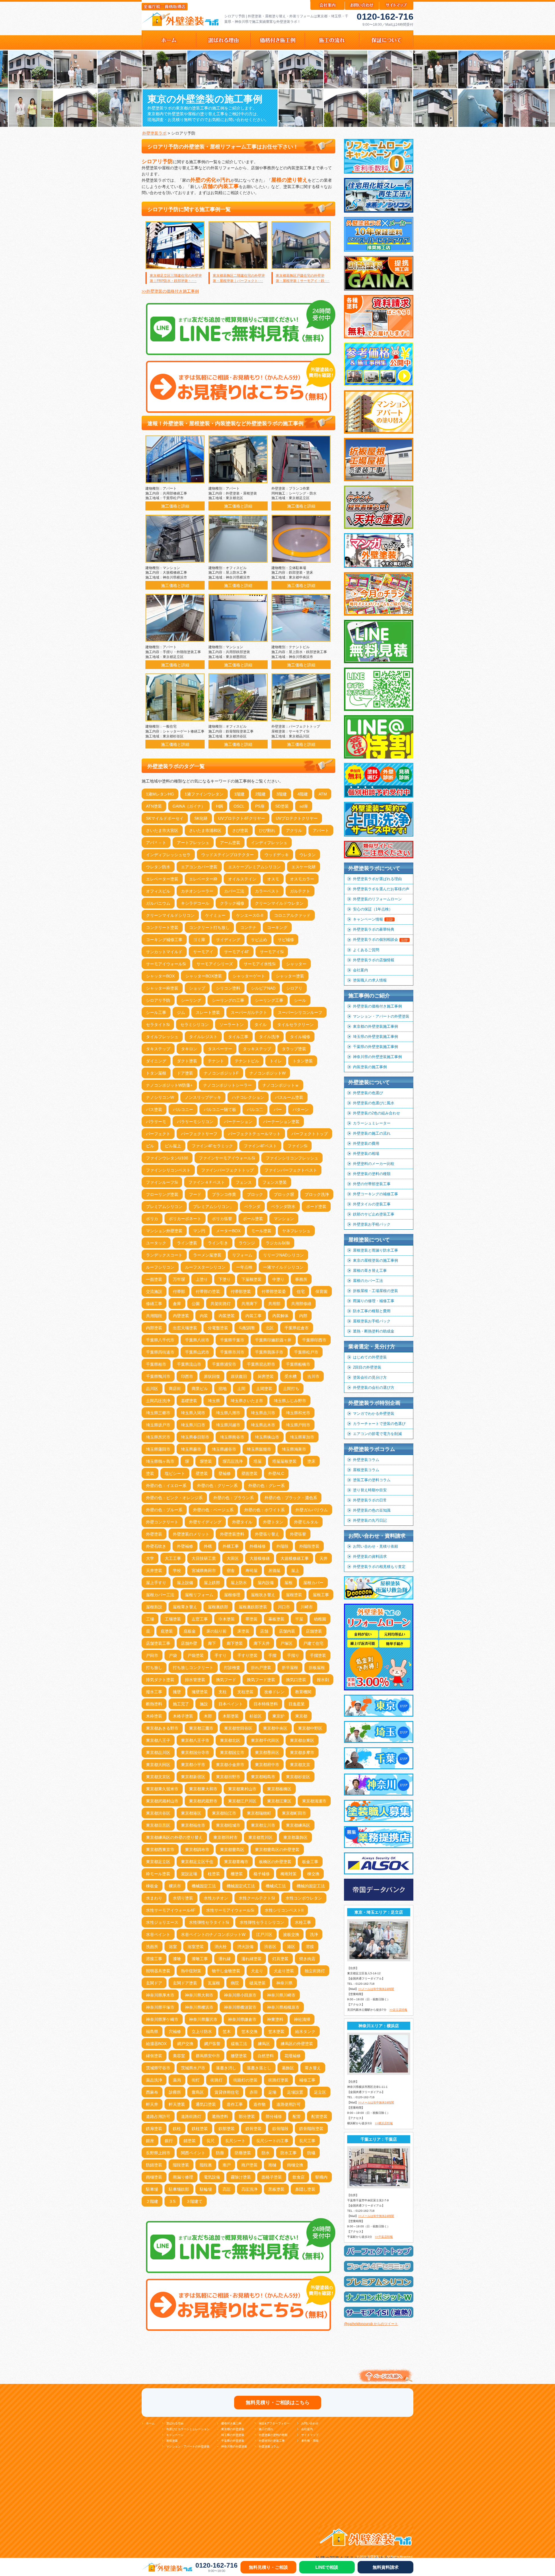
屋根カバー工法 (160, 1595)
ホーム (150, 2423)
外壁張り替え (267, 1534)
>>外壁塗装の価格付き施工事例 (170, 291)
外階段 (282, 1546)
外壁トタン (273, 1522)
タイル (260, 1025)
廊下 (212, 1643)
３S (172, 2201)
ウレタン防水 (158, 867)
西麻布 (152, 2092)
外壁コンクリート (162, 1522)
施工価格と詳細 (175, 506)
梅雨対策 (288, 1874)
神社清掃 (302, 2019)
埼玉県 (214, 1401)
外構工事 (231, 1546)
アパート (321, 830)
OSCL (239, 806)
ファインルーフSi (162, 1182)
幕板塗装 (276, 1619)
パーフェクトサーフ (199, 1134)
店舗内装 (287, 1631)
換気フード (226, 1680)
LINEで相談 (327, 2567)
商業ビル (200, 1389)
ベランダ (252, 1207)
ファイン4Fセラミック (212, 1146)
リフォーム (242, 1255)
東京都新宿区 (193, 1777)
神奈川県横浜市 (199, 2007)
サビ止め (259, 940)
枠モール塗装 (158, 1874)
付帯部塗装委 (274, 1291)
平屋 (299, 1619)
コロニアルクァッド (292, 915)
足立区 (320, 2092)
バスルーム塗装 (289, 1097)
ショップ (197, 988)
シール (300, 1000)
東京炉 (278, 1716)
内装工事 (254, 1316)
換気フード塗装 (261, 1680)
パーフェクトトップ (310, 1134)
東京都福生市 (193, 1825)
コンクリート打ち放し (209, 928)
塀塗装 (206, 1461)
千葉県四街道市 (160, 1352)
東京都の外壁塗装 (233, 2429)
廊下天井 (262, 1643)
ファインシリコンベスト (168, 1170)
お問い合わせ (310, 2423)
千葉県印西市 (314, 1340)
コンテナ (248, 928)
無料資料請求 (386, 2567)
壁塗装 (202, 1473)
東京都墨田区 (267, 1752)
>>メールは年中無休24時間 (376, 1989)
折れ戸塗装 (261, 1668)
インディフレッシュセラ (168, 855)
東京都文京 (300, 1765)
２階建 (152, 2201)
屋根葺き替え (185, 1607)
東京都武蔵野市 (203, 1801)
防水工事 (288, 2153)
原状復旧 (239, 1376)
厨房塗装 (266, 1376)
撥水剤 (323, 1680)
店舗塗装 (314, 1631)
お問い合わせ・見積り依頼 (375, 1546)
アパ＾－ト (156, 843)
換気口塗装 (296, 1680)
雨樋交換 (295, 2165)
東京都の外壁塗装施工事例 (375, 1026)
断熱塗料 (154, 1704)
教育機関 (303, 1692)
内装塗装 (227, 1316)
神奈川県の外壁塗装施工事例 (377, 1057)
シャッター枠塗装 (162, 988)
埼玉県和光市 (298, 1413)
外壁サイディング (205, 1522)
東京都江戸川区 (242, 1801)
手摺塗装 (318, 1655)
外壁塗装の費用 (366, 1143)
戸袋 (173, 1655)
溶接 (310, 1947)
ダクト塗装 (187, 1061)
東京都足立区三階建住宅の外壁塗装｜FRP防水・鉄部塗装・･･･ (176, 278)
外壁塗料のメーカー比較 (374, 1164)
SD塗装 (282, 806)
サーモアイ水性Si (260, 964)
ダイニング (156, 1061)
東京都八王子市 (195, 1740)
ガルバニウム (158, 903)
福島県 (152, 2032)
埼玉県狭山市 (267, 1437)
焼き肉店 (307, 1959)
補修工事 (307, 2080)
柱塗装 (214, 1874)
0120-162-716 (385, 17)
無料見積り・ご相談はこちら (278, 2403)
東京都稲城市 (228, 1825)
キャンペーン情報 (373, 919)
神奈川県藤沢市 (203, 2019)
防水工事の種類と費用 (372, 1311)
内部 (303, 1316)
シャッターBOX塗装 (204, 976)
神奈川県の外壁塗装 (234, 2446)
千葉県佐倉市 (297, 1328)
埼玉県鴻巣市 (294, 1449)
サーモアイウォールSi (166, 964)
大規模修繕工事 (295, 1558)
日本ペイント (231, 1704)
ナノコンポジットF (221, 1073)
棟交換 (313, 1874)
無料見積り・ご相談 (268, 2567)
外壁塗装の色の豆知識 (372, 1510)
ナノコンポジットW (268, 1073)
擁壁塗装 (200, 1692)
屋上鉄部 (212, 1583)
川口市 (284, 1607)
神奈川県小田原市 (240, 1995)
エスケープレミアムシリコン (254, 867)
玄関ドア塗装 (185, 1983)
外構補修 (258, 1546)
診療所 (175, 2092)
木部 (208, 1716)
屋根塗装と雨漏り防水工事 (375, 1250)
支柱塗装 (245, 1692)
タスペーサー (220, 1049)
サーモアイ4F (237, 952)
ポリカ (152, 1219)
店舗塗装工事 (158, 1643)
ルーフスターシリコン (205, 1267)
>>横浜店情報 (384, 2123)
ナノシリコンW (160, 1097)
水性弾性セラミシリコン (262, 1922)
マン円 (199, 1231)
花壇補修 (293, 2056)
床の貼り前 (217, 1631)
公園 (196, 1304)
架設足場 (189, 1874)
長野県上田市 (158, 2153)
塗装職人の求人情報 (370, 980)
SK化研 (201, 818)
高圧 (227, 2189)
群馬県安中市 (208, 2056)
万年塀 (179, 1279)
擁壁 (177, 1692)
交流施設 (154, 1291)
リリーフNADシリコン (283, 1255)
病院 (235, 1983)
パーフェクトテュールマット (254, 1134)
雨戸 (227, 2165)
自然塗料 (266, 2056)
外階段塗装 (309, 1546)
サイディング (228, 940)
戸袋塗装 (196, 1655)
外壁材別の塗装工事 (272, 2441)
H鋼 (219, 806)
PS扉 (260, 806)
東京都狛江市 (224, 1813)
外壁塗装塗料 (232, 1534)
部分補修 (274, 2116)
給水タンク (305, 2032)
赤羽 (254, 2092)
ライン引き (218, 1243)
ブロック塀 (284, 1194)
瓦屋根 (214, 1983)
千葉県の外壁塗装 (233, 2441)
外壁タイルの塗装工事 (372, 1204)
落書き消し (226, 2068)
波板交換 (291, 1934)
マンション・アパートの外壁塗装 (381, 1016)
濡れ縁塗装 (251, 1959)
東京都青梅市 (236, 1862)
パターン (301, 1109)
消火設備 (245, 1947)
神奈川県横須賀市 (240, 2007)
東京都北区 (230, 1740)
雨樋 (272, 2165)
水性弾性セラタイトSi (209, 1922)
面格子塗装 (272, 2177)
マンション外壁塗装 (164, 1231)
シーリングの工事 (228, 1000)
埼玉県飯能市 (259, 1449)
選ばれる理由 (175, 2423)
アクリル (294, 830)
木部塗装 (231, 1716)
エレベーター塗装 (162, 879)
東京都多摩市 (302, 1752)
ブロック (255, 1194)
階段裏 (206, 2165)
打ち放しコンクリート (193, 1668)
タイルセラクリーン (295, 1025)
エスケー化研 (304, 867)
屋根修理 (232, 1595)
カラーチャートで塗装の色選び (379, 1424)
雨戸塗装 (249, 2165)
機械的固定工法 (311, 1886)
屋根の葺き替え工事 (370, 1271)
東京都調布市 (197, 1850)
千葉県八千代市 (160, 1340)
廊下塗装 (235, 1643)
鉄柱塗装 (200, 2129)
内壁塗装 (181, 1316)
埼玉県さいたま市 (247, 1401)
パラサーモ (156, 1122)
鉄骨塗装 (254, 2129)
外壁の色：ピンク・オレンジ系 (174, 1498)
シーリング (191, 1000)
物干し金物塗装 (226, 1971)
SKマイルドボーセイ (165, 818)
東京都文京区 (158, 1777)
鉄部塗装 (227, 2129)
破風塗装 (258, 1983)
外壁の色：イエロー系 (166, 1486)
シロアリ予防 (158, 1000)
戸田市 (152, 1655)
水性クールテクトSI (257, 1898)
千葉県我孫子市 (269, 1352)
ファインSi (297, 1146)
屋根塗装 (294, 1595)
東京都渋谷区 (158, 1813)
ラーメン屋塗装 (207, 1255)
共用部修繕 (301, 1304)
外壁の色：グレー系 (267, 1486)
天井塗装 (154, 1570)
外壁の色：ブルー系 (164, 1510)
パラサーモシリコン (195, 1122)
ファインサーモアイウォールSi (227, 1158)
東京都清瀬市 (314, 1801)
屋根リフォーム (199, 1595)
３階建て (194, 2201)
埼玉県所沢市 (158, 1437)
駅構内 (321, 2177)
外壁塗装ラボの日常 (370, 1500)
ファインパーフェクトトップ (227, 1170)
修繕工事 (154, 1304)
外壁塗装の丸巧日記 (370, 1520)
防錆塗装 (154, 2165)
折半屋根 (290, 1668)
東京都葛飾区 (295, 1837)
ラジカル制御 (278, 1243)
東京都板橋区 (279, 1789)
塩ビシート (175, 1473)
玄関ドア (154, 1983)
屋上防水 (239, 1583)
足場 (272, 2092)
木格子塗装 (183, 1716)
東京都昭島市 (263, 1777)
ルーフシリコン (160, 1267)
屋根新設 (154, 1607)
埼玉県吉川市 (263, 1413)
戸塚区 (286, 1643)
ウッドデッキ (277, 855)
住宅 (301, 1291)
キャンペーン (175, 2435)
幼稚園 (320, 1619)
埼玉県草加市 (302, 1437)
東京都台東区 (302, 1740)
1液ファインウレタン (204, 794)
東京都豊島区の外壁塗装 (277, 1850)
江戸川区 (264, 1934)
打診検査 (232, 1668)
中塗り (278, 1279)
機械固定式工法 (241, 1886)
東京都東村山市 (242, 1789)
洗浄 (314, 1934)
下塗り (225, 1279)
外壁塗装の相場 (366, 1154)
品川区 (152, 1389)
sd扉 (304, 806)
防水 (266, 2153)
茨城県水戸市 (193, 2068)
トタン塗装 (303, 1061)
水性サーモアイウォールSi (230, 1910)
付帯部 (179, 1291)
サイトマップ (310, 2435)
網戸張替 (212, 2044)
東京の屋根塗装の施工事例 (375, 1260)
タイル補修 (300, 1037)
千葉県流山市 (189, 1364)
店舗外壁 (189, 1643)
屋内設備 (266, 1583)
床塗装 (243, 1631)
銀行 (169, 2141)
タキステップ (158, 1049)
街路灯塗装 (278, 2080)
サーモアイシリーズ (215, 964)
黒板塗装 (276, 2189)
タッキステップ (257, 1049)
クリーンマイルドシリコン (170, 915)
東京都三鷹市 (201, 1728)
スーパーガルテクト (249, 1012)
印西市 (187, 1376)
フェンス (244, 1182)
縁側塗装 (154, 2056)
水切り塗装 (183, 1898)
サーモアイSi (272, 952)
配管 (297, 2116)
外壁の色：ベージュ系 (213, 1510)
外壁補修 (185, 1546)
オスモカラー (302, 879)
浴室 (173, 1947)
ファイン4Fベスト (260, 1146)
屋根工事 (321, 1595)
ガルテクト (300, 891)
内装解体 (280, 1316)
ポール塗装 (253, 1219)
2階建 (260, 794)
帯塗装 (251, 1619)
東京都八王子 (158, 1740)
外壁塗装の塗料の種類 (372, 1174)
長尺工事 (307, 2141)
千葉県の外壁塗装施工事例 (375, 1047)
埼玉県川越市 (228, 1425)
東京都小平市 (193, 1765)
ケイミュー (215, 915)
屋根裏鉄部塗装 (253, 1607)
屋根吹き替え (263, 1595)
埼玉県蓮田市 (158, 1449)
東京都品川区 (158, 1752)
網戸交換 (185, 2044)
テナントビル (247, 1061)
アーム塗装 (230, 843)
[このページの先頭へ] (384, 2383)
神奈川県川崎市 (281, 1995)
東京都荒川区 (260, 1837)
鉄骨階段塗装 (311, 2129)
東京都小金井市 (230, 1765)
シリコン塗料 (228, 988)
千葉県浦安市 (224, 1364)
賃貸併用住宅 (227, 2092)
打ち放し (154, 1668)
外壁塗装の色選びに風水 (374, 1103)
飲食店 (299, 2177)
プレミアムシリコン (164, 1207)
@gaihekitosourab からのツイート (371, 2324)
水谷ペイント (158, 1934)
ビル (150, 1146)
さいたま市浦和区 (205, 830)
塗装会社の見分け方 (370, 1377)
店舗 (264, 1631)
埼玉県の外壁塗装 (233, 2435)
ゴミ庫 (199, 940)
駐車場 (152, 2189)
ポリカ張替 (222, 1219)
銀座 (150, 2141)
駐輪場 (206, 2189)
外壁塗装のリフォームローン (377, 899)
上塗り (202, 1279)
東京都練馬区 (298, 1825)
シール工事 (156, 1012)
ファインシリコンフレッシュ (292, 1158)
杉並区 (256, 1716)
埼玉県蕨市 (191, 1449)
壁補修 (225, 1473)
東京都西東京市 (160, 1850)
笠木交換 (249, 2032)
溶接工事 (154, 1959)
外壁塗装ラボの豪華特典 (374, 929)
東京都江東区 (279, 1801)
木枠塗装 (154, 1716)
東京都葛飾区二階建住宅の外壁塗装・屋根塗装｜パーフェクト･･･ (239, 278)
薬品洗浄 (154, 2080)
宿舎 (231, 1570)
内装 (204, 1316)
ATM (323, 794)
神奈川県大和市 (199, 1995)
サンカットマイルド (164, 952)
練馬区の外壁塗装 (297, 2044)
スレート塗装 (208, 1012)
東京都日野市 (228, 1777)
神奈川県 (284, 1983)
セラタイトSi (158, 1025)
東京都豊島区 (232, 1850)
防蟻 (311, 2153)
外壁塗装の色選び (368, 1093)
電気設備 (212, 2177)
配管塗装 (319, 2116)
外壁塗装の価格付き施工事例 (377, 1006)
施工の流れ (266, 2429)
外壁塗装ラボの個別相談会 (381, 939)
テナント (216, 1061)
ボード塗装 (316, 1207)
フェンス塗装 (275, 1182)
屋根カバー (313, 1583)
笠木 (227, 2032)
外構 (208, 1546)
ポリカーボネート (185, 1219)
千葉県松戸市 (306, 1352)
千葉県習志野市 (261, 1364)
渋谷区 (270, 1947)
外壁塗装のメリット (191, 1534)
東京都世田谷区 (238, 1728)
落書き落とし (259, 2068)
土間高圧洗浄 (158, 1401)
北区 (270, 1328)
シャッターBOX (160, 976)
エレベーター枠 (203, 879)
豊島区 (198, 2092)
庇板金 (190, 1631)
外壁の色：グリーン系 (217, 1486)
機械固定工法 (204, 1886)
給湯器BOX (156, 2044)
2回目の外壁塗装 (367, 1367)
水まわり (154, 1898)
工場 (150, 1619)
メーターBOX (228, 1231)
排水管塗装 (195, 1680)
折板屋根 (317, 1668)
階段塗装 (181, 2165)
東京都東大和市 (203, 1789)
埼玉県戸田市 (298, 1425)
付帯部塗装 (241, 1291)
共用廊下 (249, 1304)
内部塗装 (154, 1328)
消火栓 (221, 1947)
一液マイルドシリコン (283, 1267)
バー (278, 1109)
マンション (284, 1219)
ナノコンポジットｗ (281, 1085)
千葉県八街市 (197, 1340)
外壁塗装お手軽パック (372, 1224)
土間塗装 (264, 1389)
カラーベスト (267, 891)
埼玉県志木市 (263, 1425)
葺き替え (313, 2068)
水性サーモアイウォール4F (171, 1910)
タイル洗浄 (269, 1037)
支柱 (223, 1692)
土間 (241, 1389)
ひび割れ (267, 830)
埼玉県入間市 (193, 1413)
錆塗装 (190, 2141)
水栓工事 (303, 1922)
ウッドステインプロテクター (227, 855)
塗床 (311, 1461)
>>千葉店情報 (384, 2237)
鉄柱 (177, 2129)
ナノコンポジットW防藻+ (169, 1085)
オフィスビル (158, 891)
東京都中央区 (275, 1728)
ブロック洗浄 (317, 1194)
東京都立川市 (263, 1825)
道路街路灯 (191, 2116)
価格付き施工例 (231, 2423)
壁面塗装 (249, 1473)
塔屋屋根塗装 (284, 1461)
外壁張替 (298, 1534)
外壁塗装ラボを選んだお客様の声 (381, 889)
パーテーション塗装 (281, 1122)
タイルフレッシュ (162, 1037)
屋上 (295, 1570)
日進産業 (297, 1704)
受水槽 (291, 1376)
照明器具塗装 (158, 1971)
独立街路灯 (315, 1971)
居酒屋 (274, 1570)
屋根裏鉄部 (218, 1607)
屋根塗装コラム (366, 1470)
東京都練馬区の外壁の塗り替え (174, 1837)
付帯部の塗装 (208, 1291)
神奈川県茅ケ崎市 (162, 2019)
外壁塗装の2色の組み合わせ (377, 1113)
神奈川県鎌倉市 (242, 2019)
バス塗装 (154, 1109)
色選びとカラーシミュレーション (188, 2429)
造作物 (260, 2104)
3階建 (282, 794)
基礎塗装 (189, 1401)
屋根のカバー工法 (368, 1281)
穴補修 (175, 2032)
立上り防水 (202, 2032)
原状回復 (212, 1376)
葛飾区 (288, 2068)
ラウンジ (247, 1243)
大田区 (233, 1558)
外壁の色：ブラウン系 (234, 1498)
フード (195, 1194)
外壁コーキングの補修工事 (375, 1194)
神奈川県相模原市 (283, 2007)
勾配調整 (247, 1328)
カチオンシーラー (197, 891)
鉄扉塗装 (154, 2129)
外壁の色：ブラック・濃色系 (291, 1498)
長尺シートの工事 (272, 2141)
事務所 (301, 1279)
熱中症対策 (191, 1971)
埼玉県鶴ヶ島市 (160, 1461)
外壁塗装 (154, 1534)
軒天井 (152, 2104)
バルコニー (183, 1109)
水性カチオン (216, 1898)
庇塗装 (167, 1631)
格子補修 (262, 1874)
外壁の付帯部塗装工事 (372, 1184)
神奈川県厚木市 (160, 1995)
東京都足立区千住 (197, 1862)
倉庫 (177, 1304)
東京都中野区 (310, 1728)
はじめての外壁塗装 (370, 1357)
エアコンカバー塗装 (199, 867)
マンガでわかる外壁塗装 (374, 1414)
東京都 (301, 1716)
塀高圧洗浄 (233, 1461)
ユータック (156, 1243)
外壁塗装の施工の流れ (372, 1133)
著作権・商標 (310, 2441)
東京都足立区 (158, 1862)
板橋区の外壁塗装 (275, 1862)
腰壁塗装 (239, 2056)
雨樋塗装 (154, 2177)
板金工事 (310, 1862)
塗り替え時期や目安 (370, 1490)
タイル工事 (238, 1037)
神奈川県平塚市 (160, 2007)
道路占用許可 (158, 2116)
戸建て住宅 (313, 1643)
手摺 (272, 1655)
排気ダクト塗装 (160, 1680)
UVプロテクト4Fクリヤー (242, 818)
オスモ (273, 879)
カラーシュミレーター (372, 1123)
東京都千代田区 (265, 1740)
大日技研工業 (204, 1558)
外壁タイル (242, 1522)
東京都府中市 (267, 1765)
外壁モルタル (306, 1522)
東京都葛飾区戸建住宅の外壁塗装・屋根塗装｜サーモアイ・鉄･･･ (303, 278)
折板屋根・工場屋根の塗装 (375, 1291)
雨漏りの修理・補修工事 (374, 1301)
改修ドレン (274, 1692)
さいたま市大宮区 (162, 830)
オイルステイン (242, 879)
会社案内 (360, 970)
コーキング (277, 928)
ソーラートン (232, 1025)
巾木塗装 (227, 1619)
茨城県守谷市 (158, 2068)
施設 (204, 1704)
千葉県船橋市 (298, 1364)
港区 (291, 1947)
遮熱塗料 (220, 2116)
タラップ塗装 (294, 1049)
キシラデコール (195, 903)
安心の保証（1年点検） (373, 909)
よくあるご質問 (366, 950)
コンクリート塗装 (162, 928)
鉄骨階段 (280, 2129)
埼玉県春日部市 (195, 1437)
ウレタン (308, 855)
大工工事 (173, 1558)
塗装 (150, 1473)
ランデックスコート (164, 1255)
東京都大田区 (158, 1765)
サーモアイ (203, 952)
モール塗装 (261, 1231)
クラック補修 (232, 903)
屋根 (288, 1583)
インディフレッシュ (269, 843)
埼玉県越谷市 (224, 1449)
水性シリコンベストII (284, 1910)
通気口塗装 (206, 2104)
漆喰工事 (200, 1959)
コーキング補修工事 (164, 940)
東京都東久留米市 (162, 1789)
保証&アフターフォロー (274, 2423)
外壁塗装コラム (366, 1460)
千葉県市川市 (232, 1352)
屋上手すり (156, 1583)
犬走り (257, 1971)
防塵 (220, 2153)
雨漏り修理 (183, 2177)
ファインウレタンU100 (167, 1158)
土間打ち (291, 1389)
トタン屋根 (156, 1073)
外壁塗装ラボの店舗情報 (374, 960)
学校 (177, 1570)
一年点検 (244, 1267)
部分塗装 (247, 2116)
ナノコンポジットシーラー (227, 1085)
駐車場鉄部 (179, 2189)
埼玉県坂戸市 (158, 1425)
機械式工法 (276, 1886)
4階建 (303, 794)
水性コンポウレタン (304, 1898)
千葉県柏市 (156, 1364)
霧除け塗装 (241, 2177)
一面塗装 (154, 1279)
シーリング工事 (269, 1000)
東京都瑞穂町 (259, 1813)
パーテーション (238, 1122)
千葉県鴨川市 (158, 1376)
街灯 (196, 2080)
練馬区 (264, 2044)
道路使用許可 (288, 2104)
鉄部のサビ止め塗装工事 (374, 1214)
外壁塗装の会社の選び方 (374, 1388)
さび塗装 (240, 830)
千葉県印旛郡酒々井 (273, 1340)
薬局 (177, 2080)
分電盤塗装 (218, 1328)
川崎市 (307, 1607)
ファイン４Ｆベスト (207, 1182)
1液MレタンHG (160, 794)
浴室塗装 (196, 1947)
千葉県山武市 (197, 1352)
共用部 (274, 1304)
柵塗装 (237, 1874)
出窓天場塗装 (185, 1328)
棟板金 (152, 1886)
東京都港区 (191, 1813)
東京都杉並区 (298, 1777)
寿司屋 (251, 1570)
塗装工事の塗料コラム (372, 1480)
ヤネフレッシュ (296, 1231)
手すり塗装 (247, 1655)
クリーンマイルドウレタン (279, 903)
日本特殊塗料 (266, 1704)
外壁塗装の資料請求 (370, 1556)
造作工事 (235, 2104)
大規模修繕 (260, 1558)
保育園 (321, 1291)
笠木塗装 (276, 2032)
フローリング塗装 (162, 1194)
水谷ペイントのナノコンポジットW (213, 1934)
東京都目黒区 (158, 1825)
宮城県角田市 (204, 1570)
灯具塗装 (280, 1959)
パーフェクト (158, 1134)
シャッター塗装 (290, 976)
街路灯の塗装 (245, 2080)
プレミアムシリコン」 (213, 1207)
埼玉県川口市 (193, 1425)
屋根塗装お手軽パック (372, 1321)
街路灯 (217, 2080)
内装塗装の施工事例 (370, 1067)
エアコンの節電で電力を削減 (377, 1434)
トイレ (276, 1061)
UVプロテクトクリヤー (297, 818)
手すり (221, 1655)
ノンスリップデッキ (203, 1097)
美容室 (179, 2056)
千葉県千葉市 (232, 1340)
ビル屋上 (173, 1146)
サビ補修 (286, 940)
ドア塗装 (185, 1073)
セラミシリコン (195, 1025)
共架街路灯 (221, 1304)
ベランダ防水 (283, 1207)
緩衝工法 (239, 2044)
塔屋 (258, 1461)
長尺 (210, 2141)
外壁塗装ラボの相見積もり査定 (379, 1567)
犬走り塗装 (284, 1971)
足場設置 (295, 2092)
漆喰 (177, 1959)
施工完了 (181, 1704)
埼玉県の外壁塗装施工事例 (375, 1037)
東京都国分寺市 (195, 1752)
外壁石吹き (156, 1546)
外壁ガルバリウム (312, 1510)
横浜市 (175, 1886)
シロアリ (294, 988)
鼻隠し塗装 (305, 2189)
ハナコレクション (248, 1097)
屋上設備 (185, 1583)
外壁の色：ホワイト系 (264, 1510)
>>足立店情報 (398, 2010)
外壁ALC (276, 1473)
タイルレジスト (203, 1037)
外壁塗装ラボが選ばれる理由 (377, 879)
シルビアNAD (263, 988)
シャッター (296, 964)
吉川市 (313, 1376)
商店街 (175, 1389)
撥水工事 (154, 1692)
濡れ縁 (225, 1959)
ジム (181, 1012)
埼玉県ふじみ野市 (290, 1401)
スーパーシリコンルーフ (300, 1012)
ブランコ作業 (224, 1194)
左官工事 (200, 1619)
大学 (150, 1558)
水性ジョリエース (162, 1922)
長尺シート (235, 2141)
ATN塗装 (154, 806)
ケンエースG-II (250, 915)
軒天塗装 (177, 2104)
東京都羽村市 (225, 1837)
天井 (323, 1558)
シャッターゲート (249, 976)
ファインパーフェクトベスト (291, 1170)
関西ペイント (193, 2153)
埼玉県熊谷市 (232, 1437)
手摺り (293, 1655)
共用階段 (154, 1316)
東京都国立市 (232, 1752)
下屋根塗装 (251, 1279)
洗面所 (152, 1947)
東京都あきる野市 (162, 1728)
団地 (223, 1389)
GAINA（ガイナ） (189, 806)
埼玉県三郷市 (158, 1413)
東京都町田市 (294, 1813)
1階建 (239, 794)
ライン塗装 (187, 1243)
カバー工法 (234, 891)
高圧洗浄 (249, 2189)
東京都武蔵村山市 (162, 1801)
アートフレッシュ (193, 843)
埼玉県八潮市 (228, 1413)
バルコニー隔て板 (220, 1109)
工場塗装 (173, 1619)
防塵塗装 (243, 2153)
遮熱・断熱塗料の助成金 (374, 1331)
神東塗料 (275, 2019)
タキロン (189, 1049)
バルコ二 (255, 1109)
